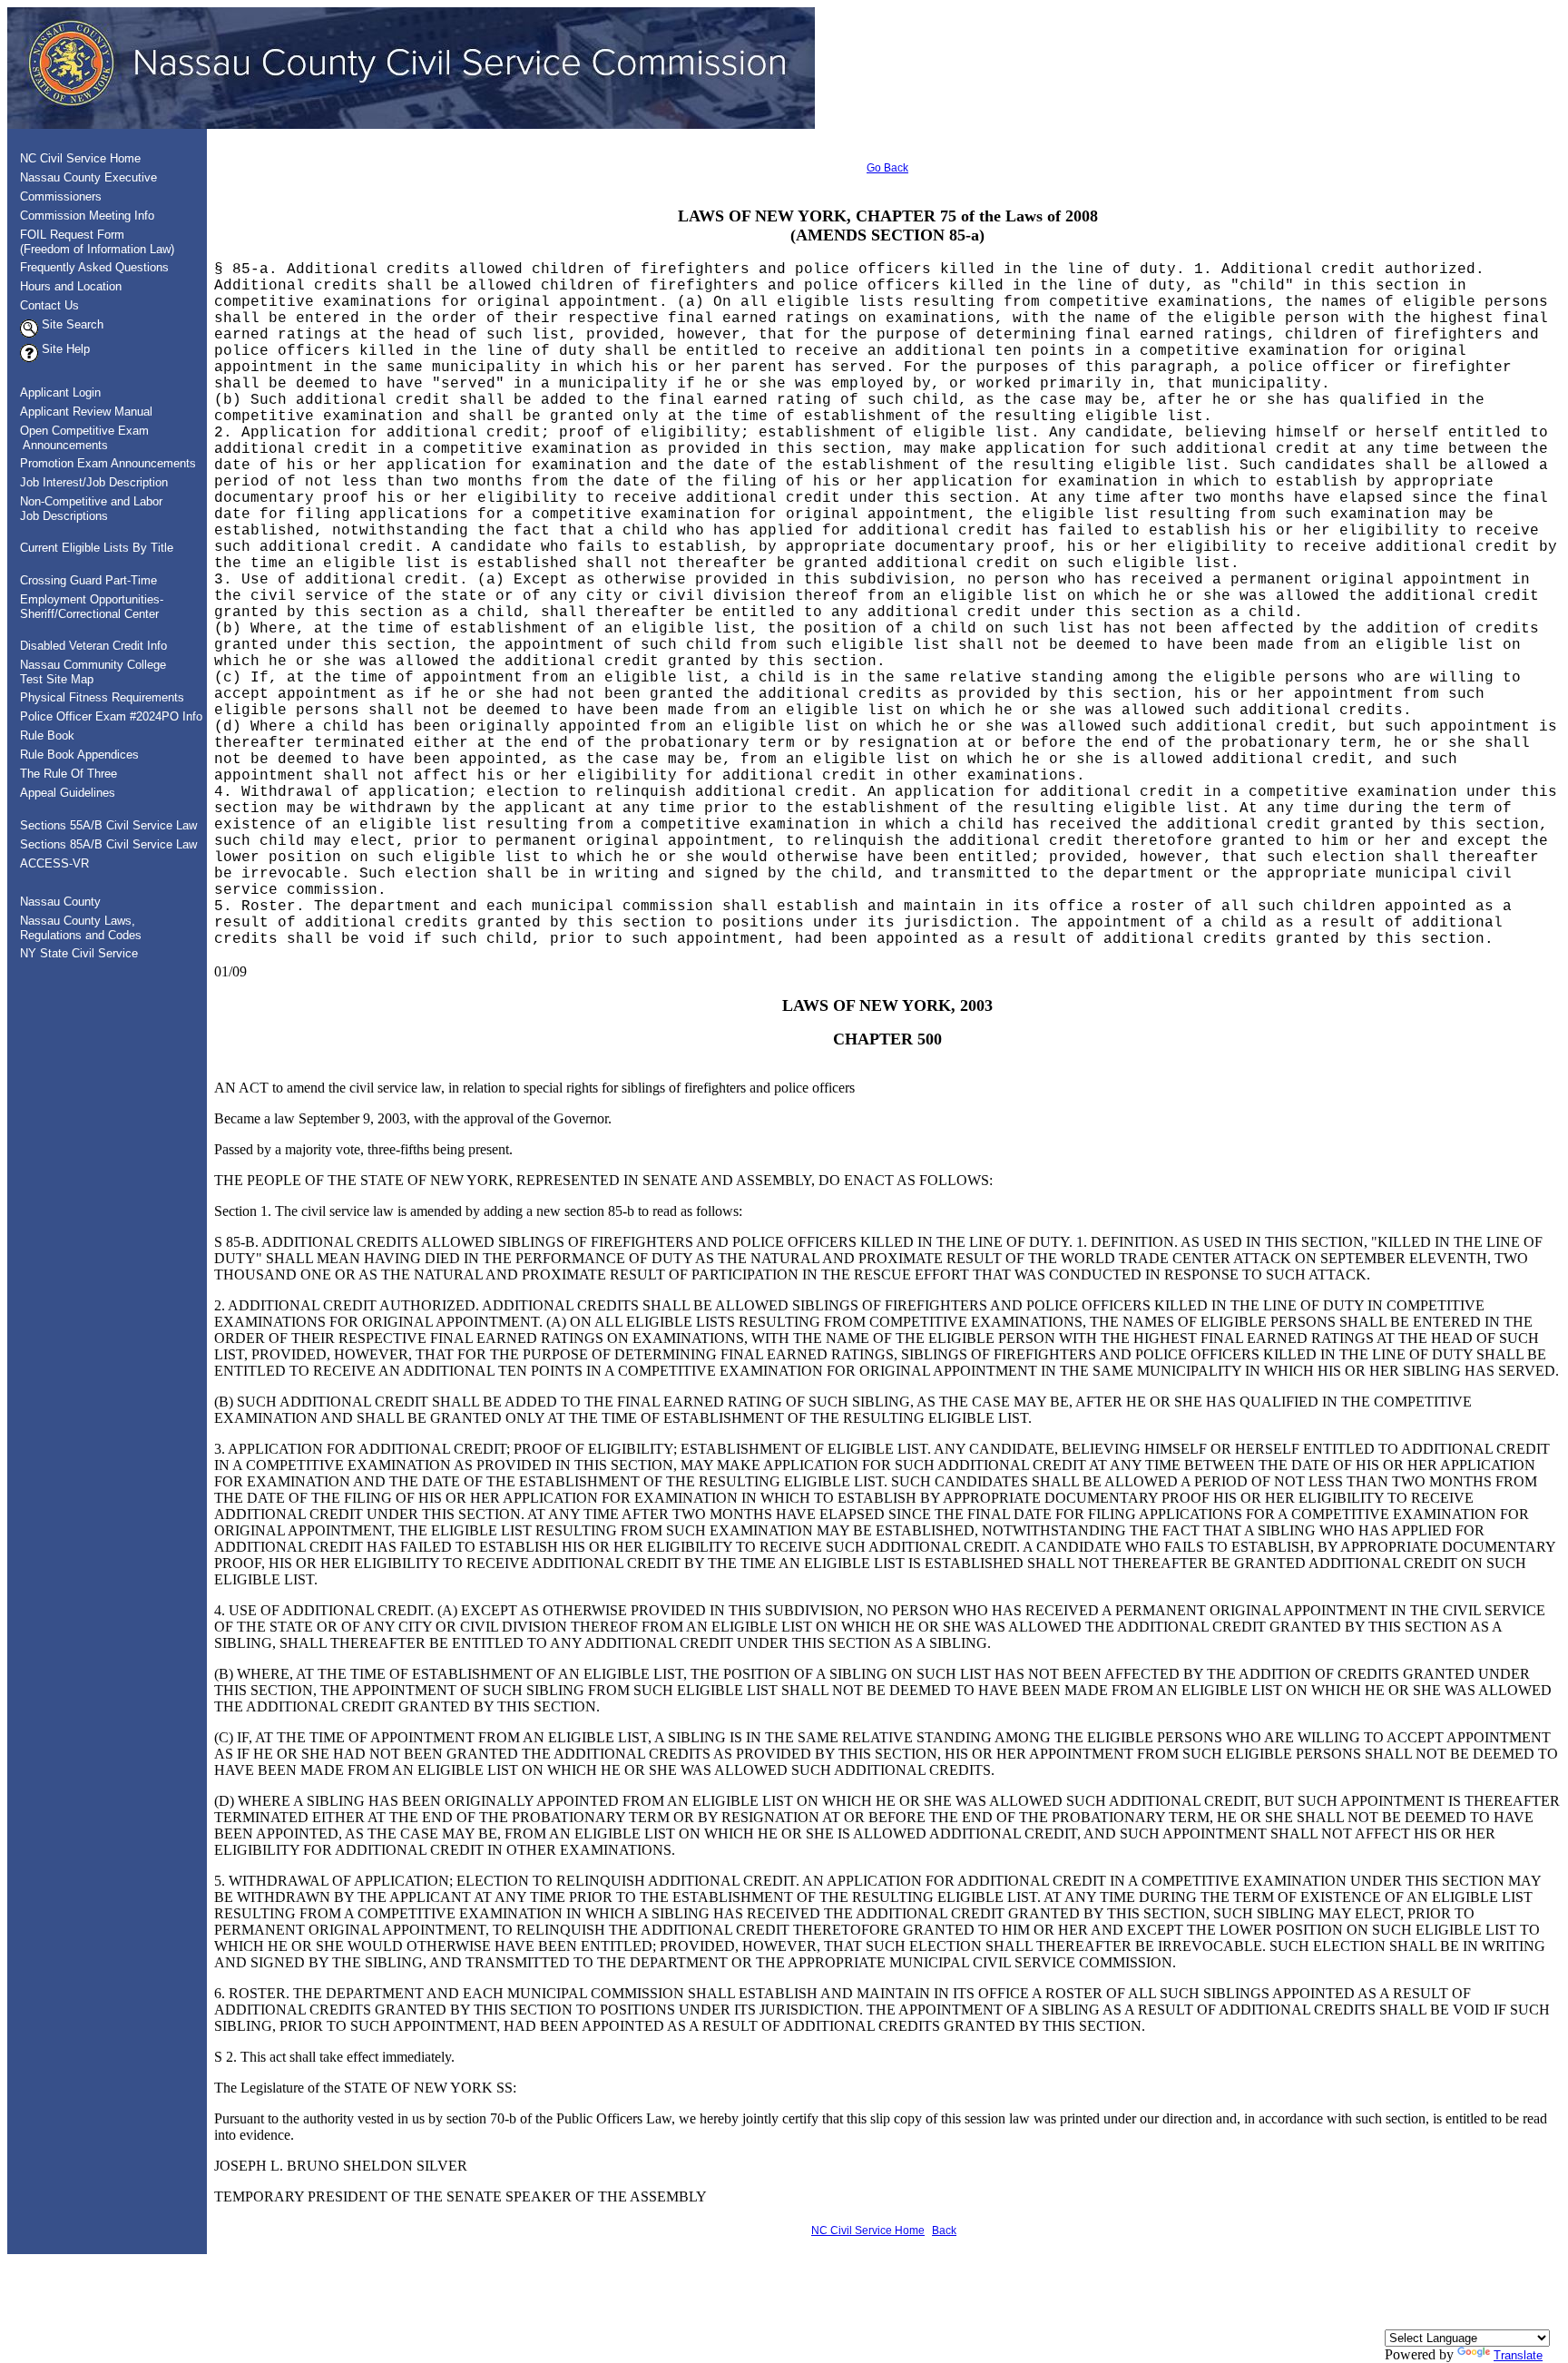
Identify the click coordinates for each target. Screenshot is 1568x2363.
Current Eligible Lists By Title (97, 548)
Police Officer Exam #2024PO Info (111, 716)
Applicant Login (60, 392)
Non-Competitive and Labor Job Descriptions (86, 509)
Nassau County (60, 902)
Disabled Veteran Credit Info (93, 646)
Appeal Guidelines (68, 793)
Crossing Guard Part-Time (88, 580)
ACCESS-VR (54, 863)
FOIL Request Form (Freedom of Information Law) (92, 242)
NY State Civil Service (79, 953)
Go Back (887, 168)
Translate (1518, 2355)
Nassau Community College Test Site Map (88, 672)
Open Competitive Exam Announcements (79, 438)
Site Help (64, 349)
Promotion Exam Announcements (108, 463)
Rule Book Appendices (79, 755)
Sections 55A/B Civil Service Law (108, 825)
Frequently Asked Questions (94, 267)
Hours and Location (71, 286)
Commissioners (61, 196)
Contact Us (49, 305)
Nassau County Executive (88, 177)
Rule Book (47, 735)
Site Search (71, 324)
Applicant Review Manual (86, 412)
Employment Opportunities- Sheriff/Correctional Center (86, 607)
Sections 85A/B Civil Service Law (108, 844)
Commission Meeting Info (87, 216)
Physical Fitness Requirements (102, 697)
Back (944, 2231)
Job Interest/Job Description (94, 482)
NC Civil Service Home (80, 158)
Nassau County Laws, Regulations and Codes (75, 928)
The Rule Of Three (69, 774)
